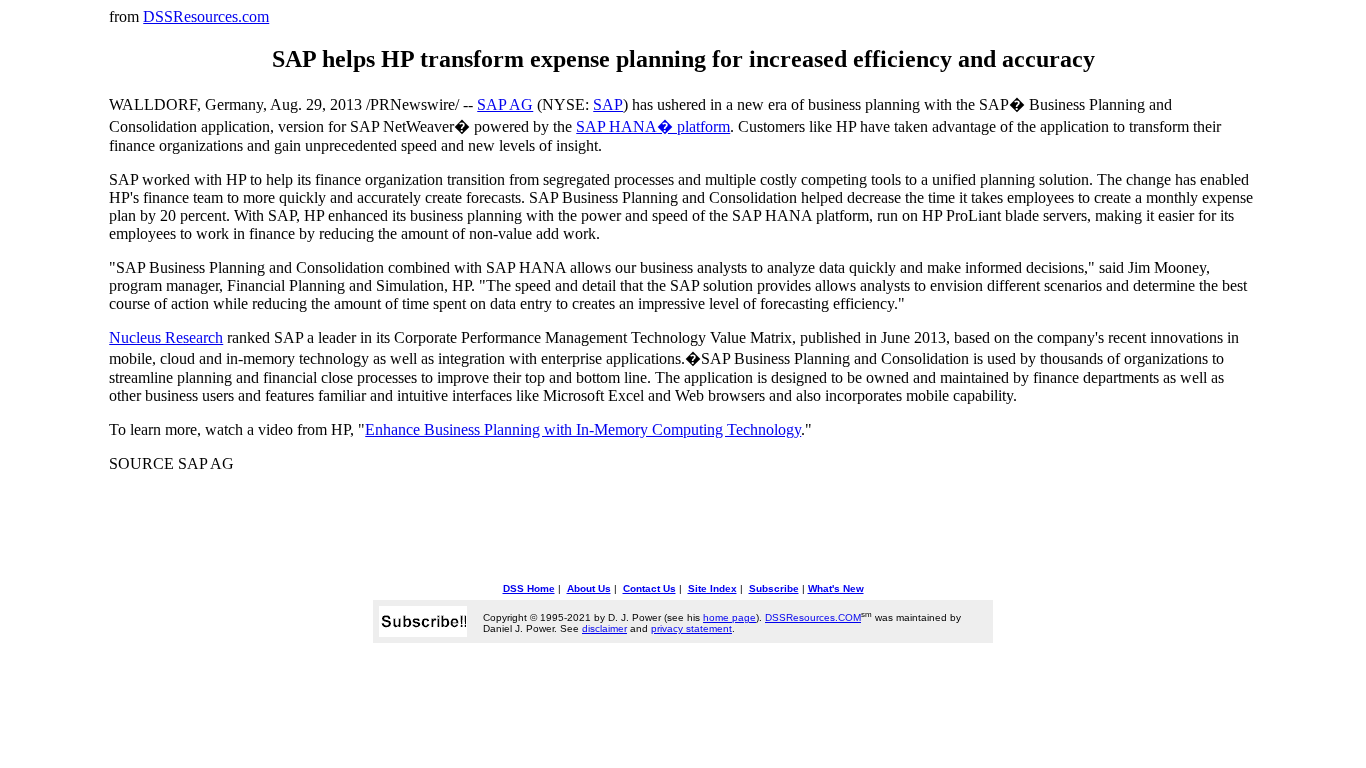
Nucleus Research (166, 337)
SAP (608, 104)
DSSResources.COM (813, 617)
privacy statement (691, 628)
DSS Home (529, 588)
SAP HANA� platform (653, 126)
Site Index (712, 588)
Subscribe (774, 588)
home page (729, 617)
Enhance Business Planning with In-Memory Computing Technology (583, 429)
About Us (589, 588)
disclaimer (604, 628)
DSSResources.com (206, 16)
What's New (836, 588)
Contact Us (649, 588)
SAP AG (505, 104)
